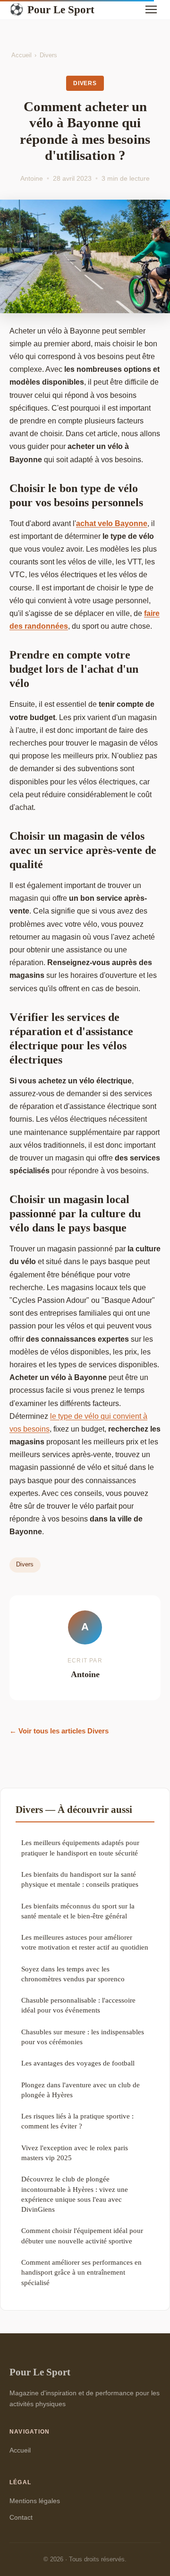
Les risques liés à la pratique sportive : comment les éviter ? (77, 2121)
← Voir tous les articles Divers (59, 1731)
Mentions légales (35, 2501)
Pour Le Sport (52, 9)
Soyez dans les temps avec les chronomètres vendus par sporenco (73, 1974)
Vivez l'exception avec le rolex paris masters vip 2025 (75, 2153)
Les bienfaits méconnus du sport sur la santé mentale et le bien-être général (78, 1911)
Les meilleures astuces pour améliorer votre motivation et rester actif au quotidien (85, 1942)
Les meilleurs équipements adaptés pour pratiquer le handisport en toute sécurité (80, 1847)
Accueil (21, 55)
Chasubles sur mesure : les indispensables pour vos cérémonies (83, 2037)
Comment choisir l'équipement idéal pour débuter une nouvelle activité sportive (82, 2235)
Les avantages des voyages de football (78, 2063)
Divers (48, 55)
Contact (21, 2517)
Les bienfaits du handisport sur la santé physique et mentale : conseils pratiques (80, 1879)
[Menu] (151, 9)
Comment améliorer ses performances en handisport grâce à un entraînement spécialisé (81, 2272)
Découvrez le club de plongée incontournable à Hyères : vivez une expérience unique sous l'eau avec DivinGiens (75, 2194)
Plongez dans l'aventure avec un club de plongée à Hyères (81, 2090)
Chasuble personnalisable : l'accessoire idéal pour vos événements (78, 2005)
